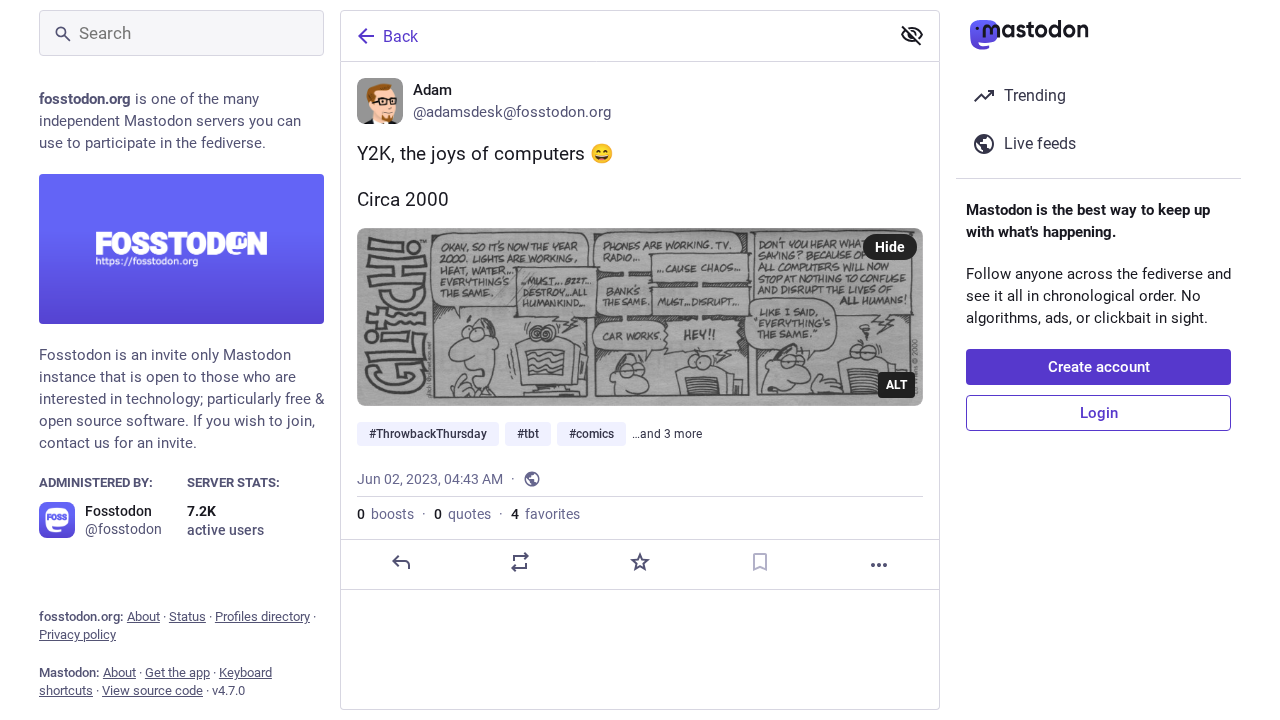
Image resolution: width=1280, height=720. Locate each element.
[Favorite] (640, 562)
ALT (896, 385)
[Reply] (401, 562)
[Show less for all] (912, 35)
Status (187, 616)
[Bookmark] (760, 562)
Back (400, 36)
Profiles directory (262, 616)
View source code (152, 690)
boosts (385, 514)
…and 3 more (667, 434)
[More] (879, 565)
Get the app (177, 672)
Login (1099, 413)
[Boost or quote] (520, 562)
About (143, 616)
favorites (545, 514)
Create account (1099, 367)
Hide (890, 247)
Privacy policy (77, 634)
